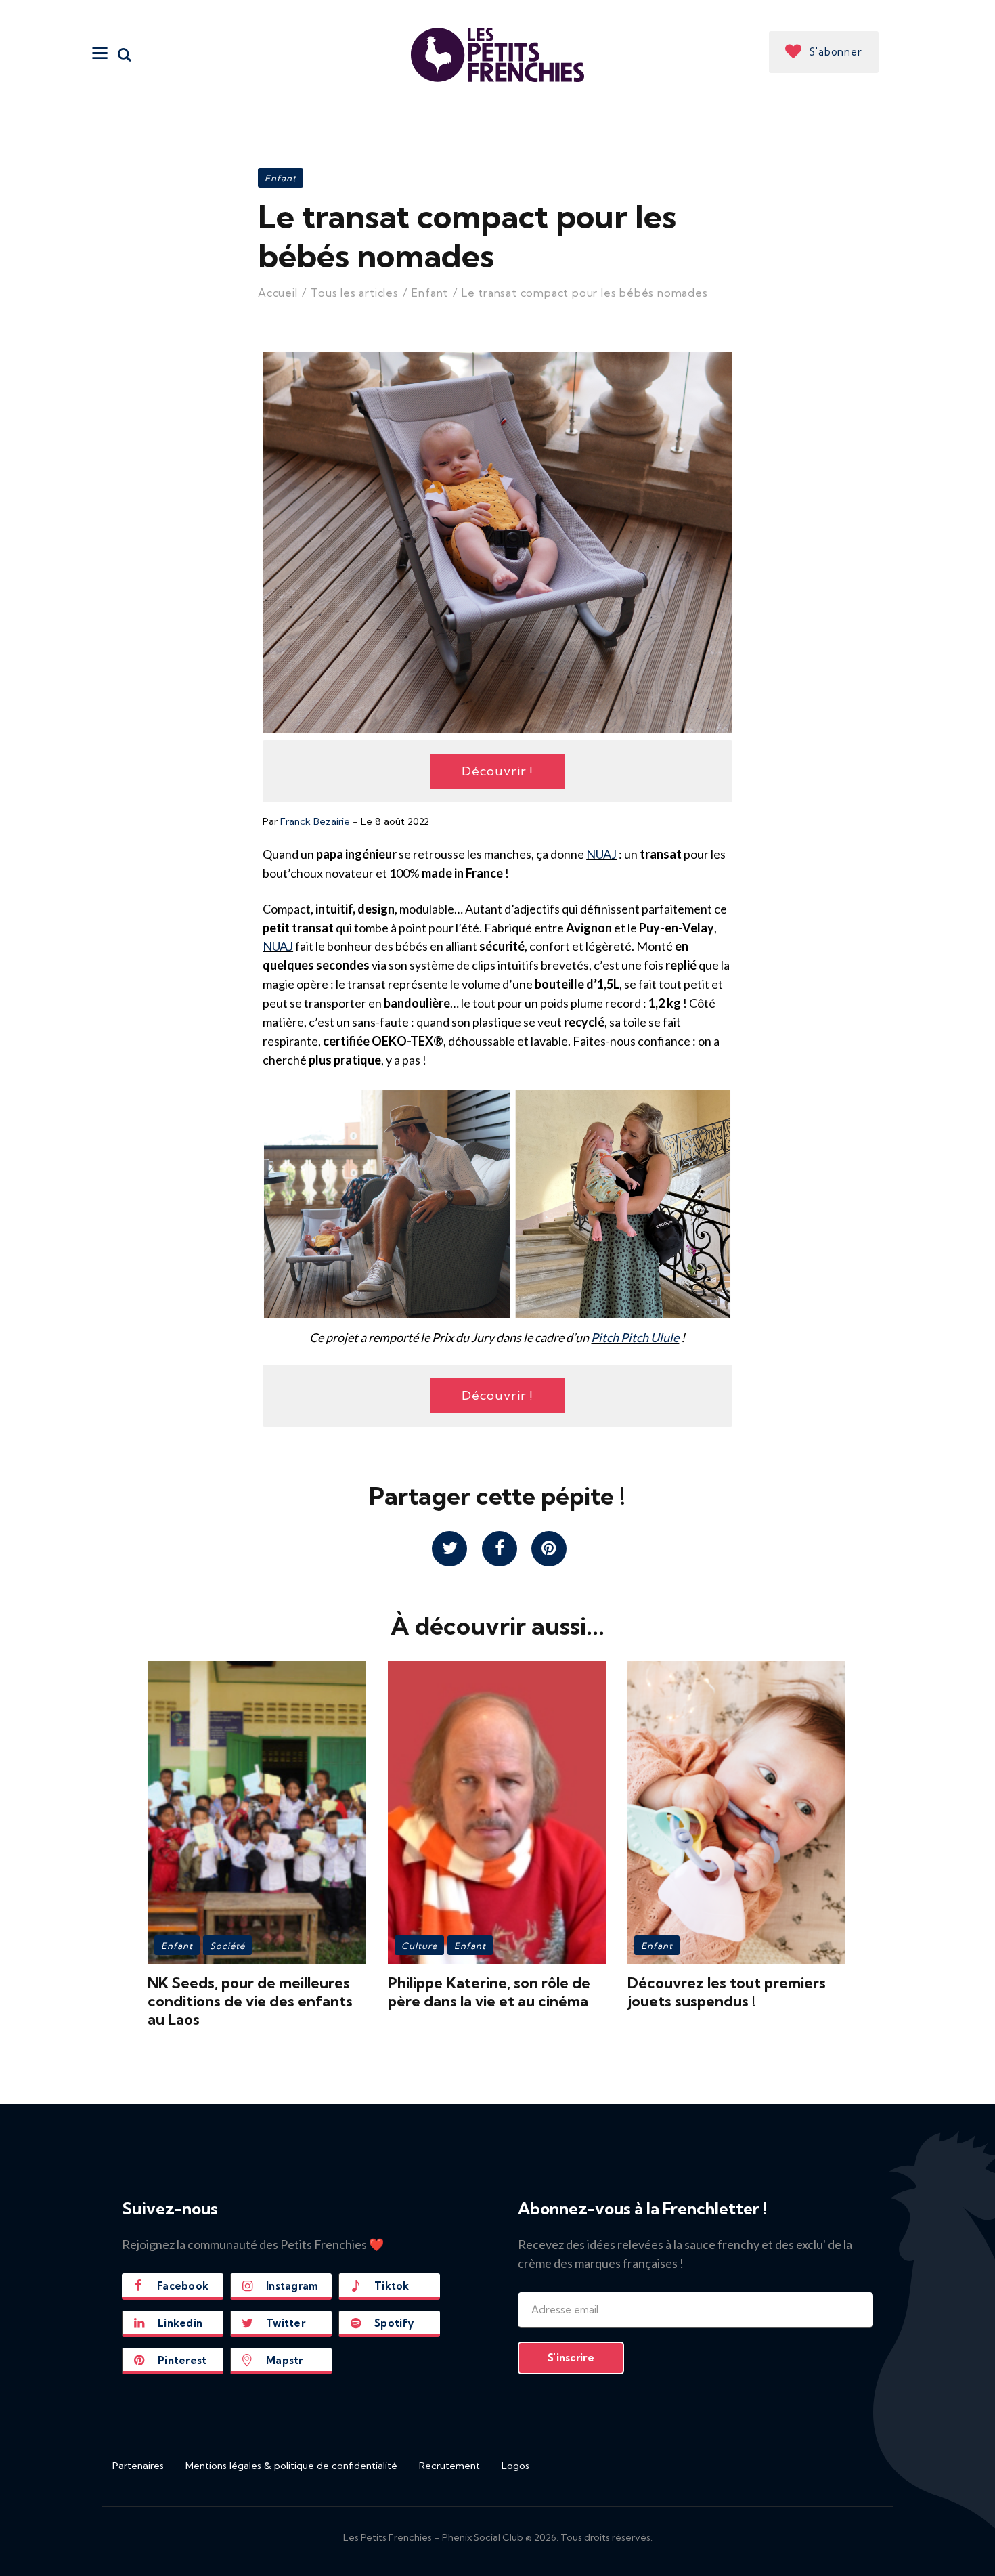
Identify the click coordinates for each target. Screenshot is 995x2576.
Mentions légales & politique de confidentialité (291, 2466)
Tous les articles (355, 293)
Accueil (278, 293)
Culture (419, 1946)
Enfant (281, 178)
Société (227, 1946)
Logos (515, 2466)
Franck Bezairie (315, 821)
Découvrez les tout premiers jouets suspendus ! (727, 1992)
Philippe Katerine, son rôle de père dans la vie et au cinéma (489, 1992)
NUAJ (601, 854)
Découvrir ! (497, 771)
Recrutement (449, 2466)
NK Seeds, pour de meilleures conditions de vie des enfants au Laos (250, 2001)
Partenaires (138, 2466)
